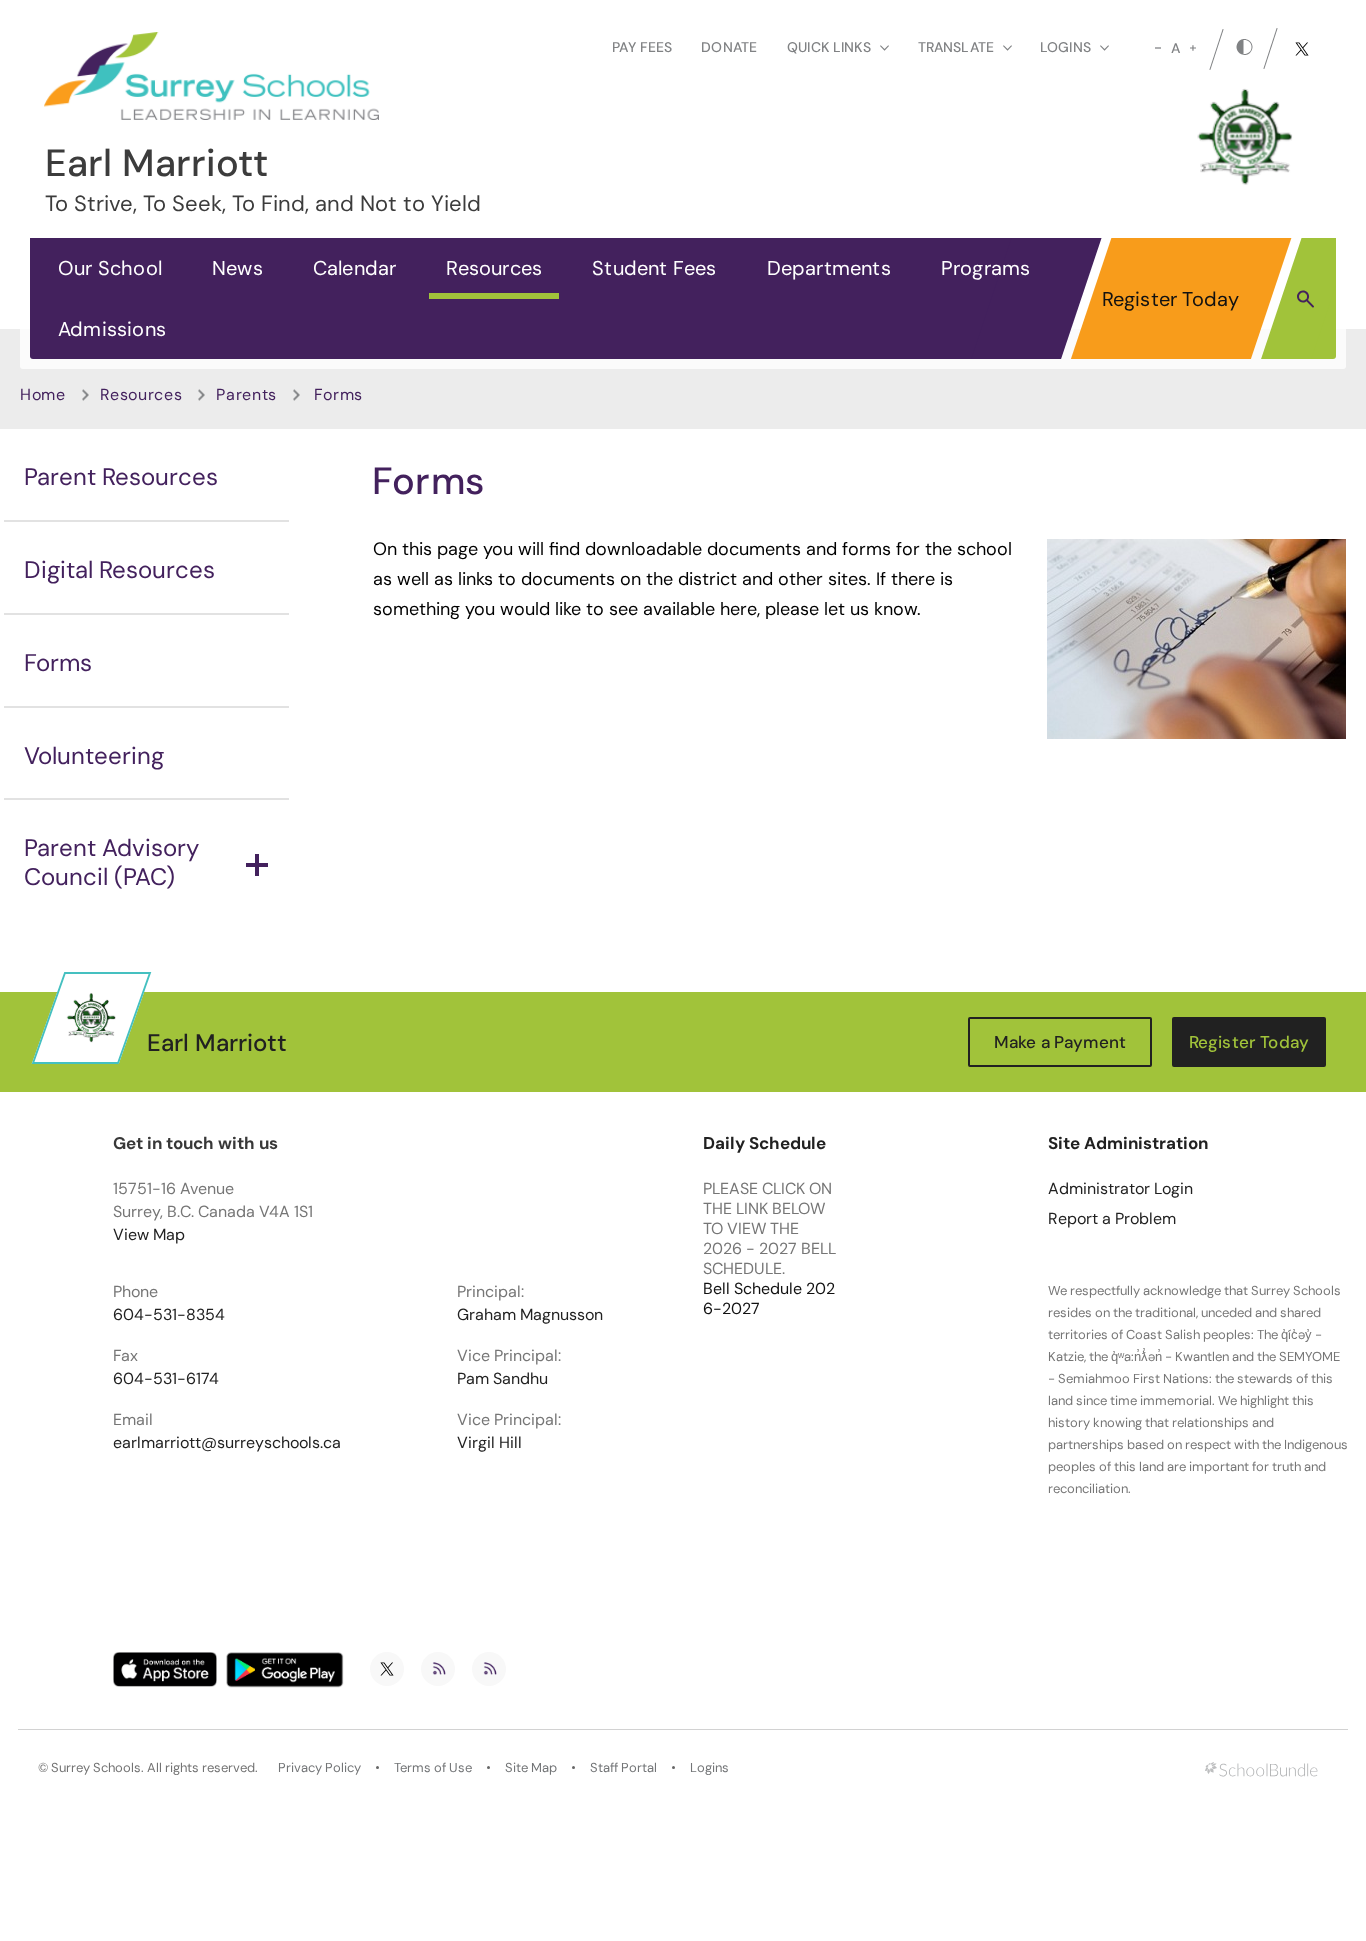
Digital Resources (119, 569)
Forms (58, 662)
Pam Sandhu (502, 1379)
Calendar (355, 268)
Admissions (112, 329)
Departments (829, 268)
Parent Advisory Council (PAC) (111, 862)
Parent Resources (121, 476)
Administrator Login (1120, 1189)
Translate (956, 47)
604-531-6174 (166, 1379)
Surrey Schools (96, 1768)
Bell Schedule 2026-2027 (769, 1299)
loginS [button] (1065, 47)
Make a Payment (1060, 1042)
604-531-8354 (169, 1315)
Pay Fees (642, 47)
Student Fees (654, 268)
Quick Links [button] (829, 47)
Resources (494, 268)
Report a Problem (1112, 1219)
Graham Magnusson (530, 1315)
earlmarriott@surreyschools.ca (227, 1443)
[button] (1305, 298)
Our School (110, 268)
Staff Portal (623, 1768)
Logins (709, 1768)
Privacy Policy (319, 1768)
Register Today (1171, 299)
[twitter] (1302, 49)
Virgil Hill (489, 1443)
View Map (149, 1234)
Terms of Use (433, 1768)
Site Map (531, 1768)
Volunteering (94, 755)
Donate (729, 47)
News (237, 268)
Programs (986, 268)
